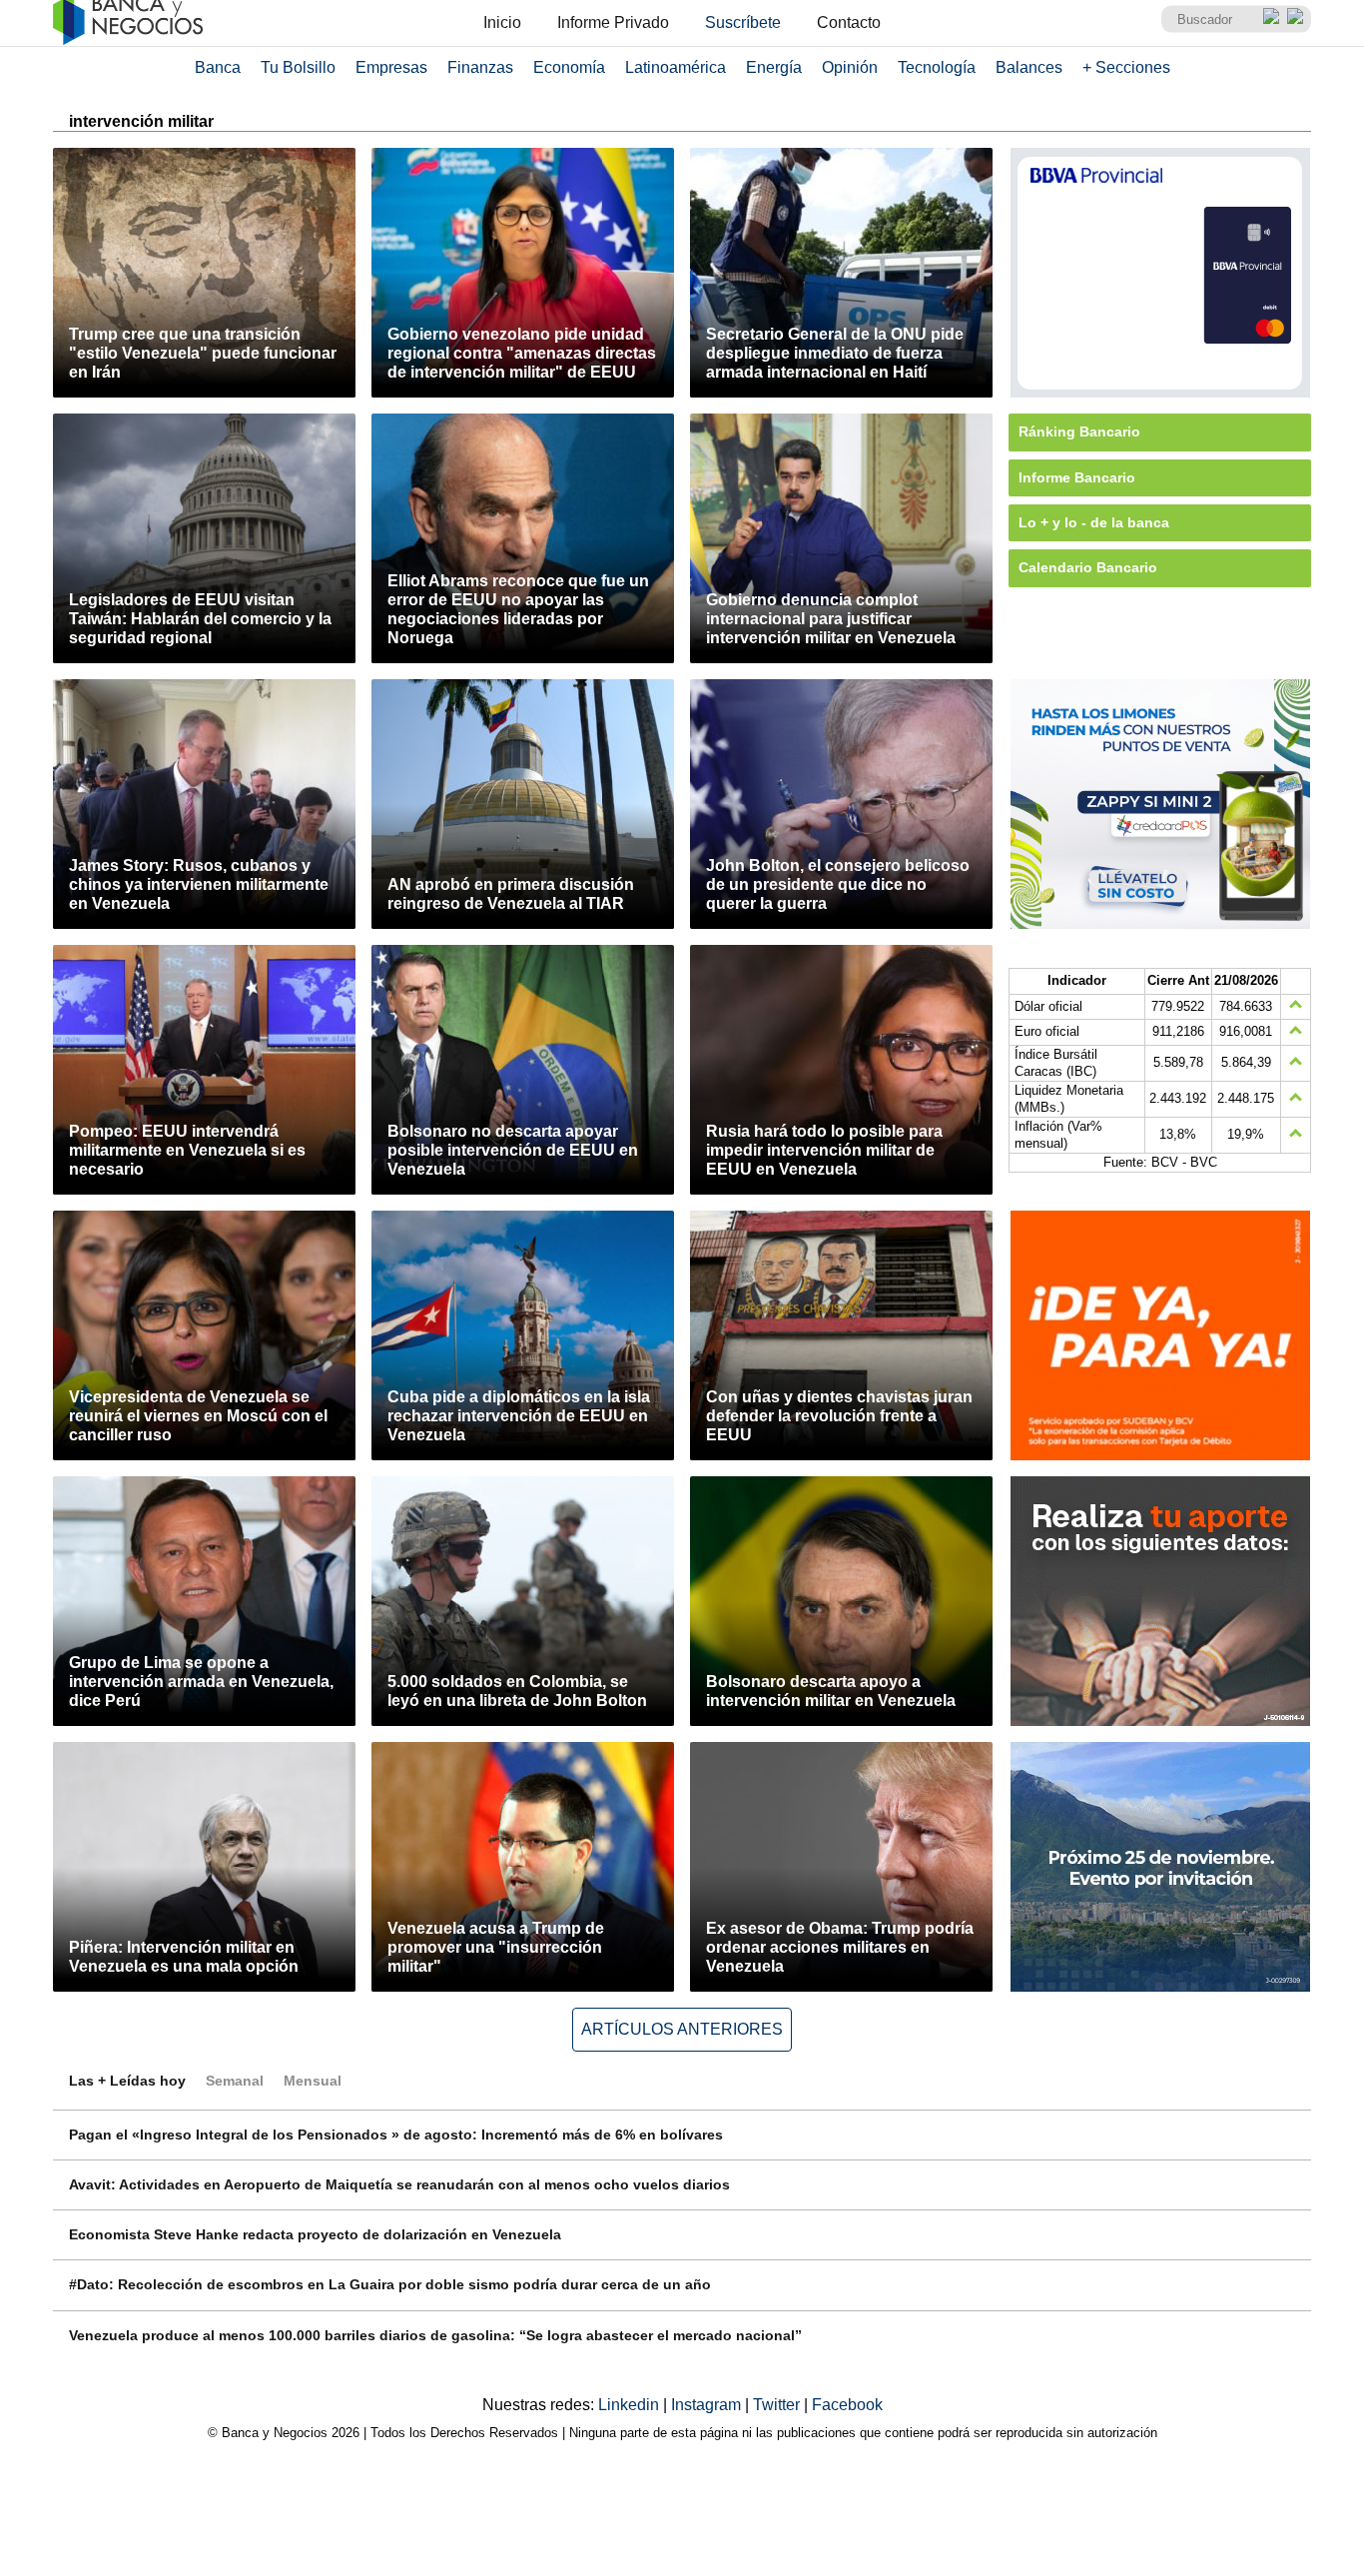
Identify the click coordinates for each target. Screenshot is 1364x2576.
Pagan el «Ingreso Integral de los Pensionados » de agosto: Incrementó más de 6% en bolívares (396, 2135)
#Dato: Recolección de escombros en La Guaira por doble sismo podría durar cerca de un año (390, 2284)
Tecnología (937, 67)
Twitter (778, 2405)
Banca (218, 67)
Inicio (502, 22)
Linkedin (631, 2405)
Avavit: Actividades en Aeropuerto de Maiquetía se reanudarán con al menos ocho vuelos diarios (399, 2184)
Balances (1029, 67)
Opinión (850, 67)
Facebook (847, 2405)
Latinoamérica (676, 67)
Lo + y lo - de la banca (1094, 522)
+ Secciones (1126, 67)
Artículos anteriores (682, 2029)
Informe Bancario (1077, 477)
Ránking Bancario (1079, 431)
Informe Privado (613, 22)
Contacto (849, 22)
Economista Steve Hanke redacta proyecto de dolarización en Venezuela (315, 2234)
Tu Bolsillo (298, 67)
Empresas (391, 67)
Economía (569, 67)
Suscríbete (743, 22)
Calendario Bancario (1088, 567)
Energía (774, 67)
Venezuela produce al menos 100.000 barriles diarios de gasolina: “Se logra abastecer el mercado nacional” (435, 2335)
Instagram (708, 2405)
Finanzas (480, 67)
